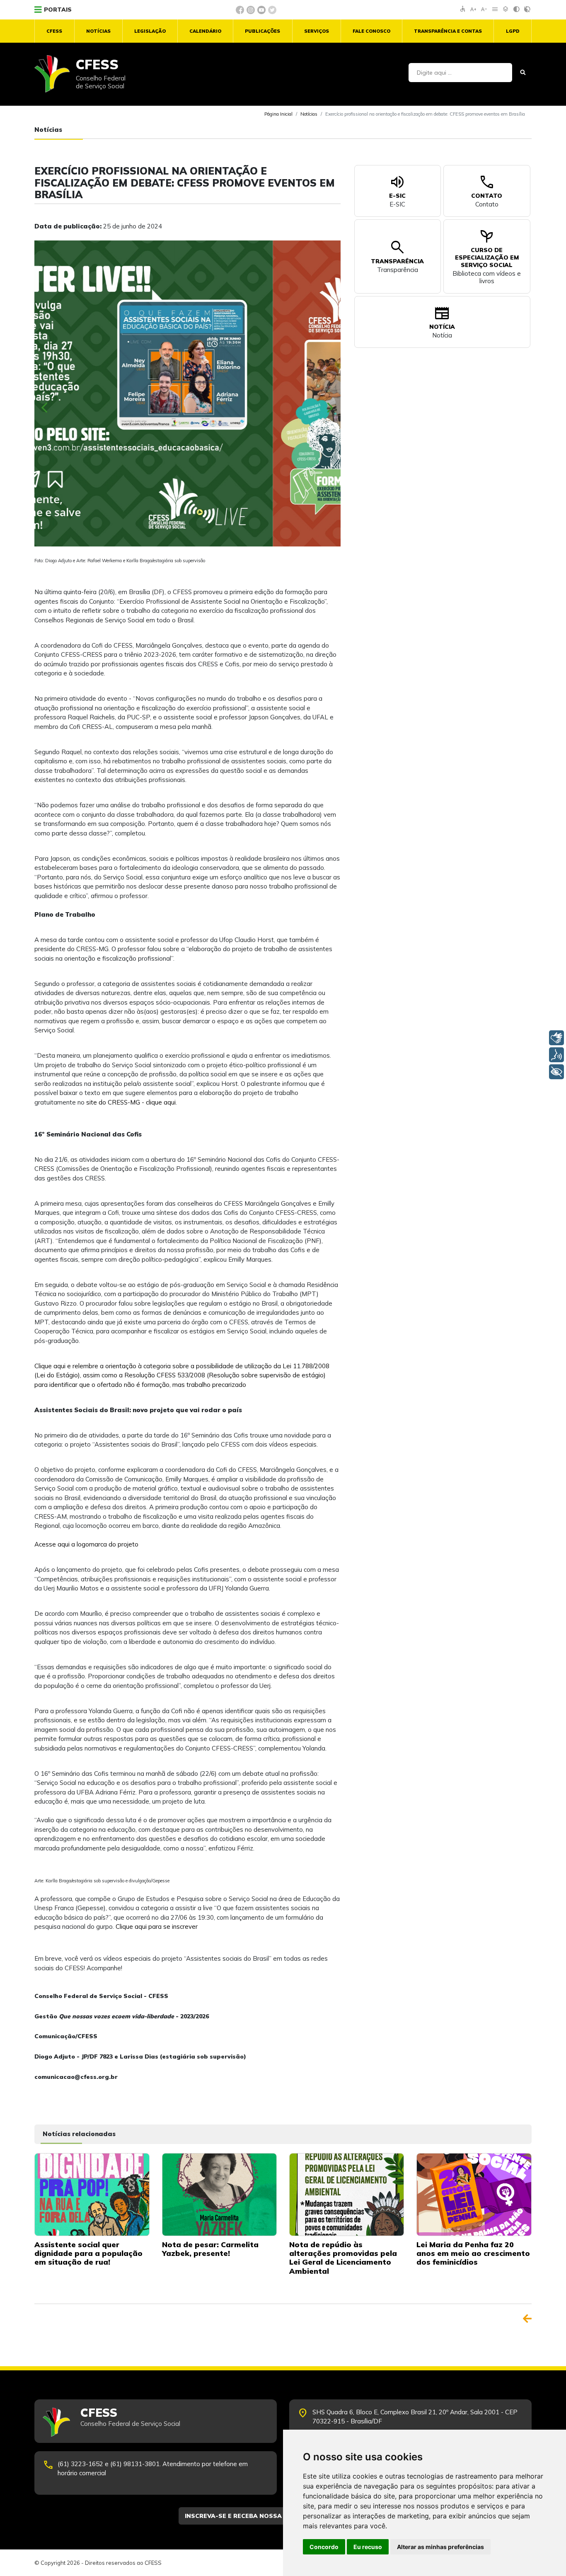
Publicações (262, 31)
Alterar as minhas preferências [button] (440, 2547)
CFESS (54, 31)
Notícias (98, 31)
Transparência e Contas (448, 31)
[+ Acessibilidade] (556, 1072)
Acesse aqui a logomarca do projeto (86, 1544)
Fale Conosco (371, 31)
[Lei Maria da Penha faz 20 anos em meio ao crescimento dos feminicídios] (474, 2194)
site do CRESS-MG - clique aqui (131, 1102)
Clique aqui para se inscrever (157, 1927)
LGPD (513, 31)
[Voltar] (527, 2319)
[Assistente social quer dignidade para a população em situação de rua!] (92, 2194)
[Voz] (556, 1055)
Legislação (150, 31)
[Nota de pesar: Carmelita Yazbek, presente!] (219, 2194)
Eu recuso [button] (368, 2547)
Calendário (205, 31)
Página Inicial (278, 114)
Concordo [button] (324, 2547)
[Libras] (556, 1038)
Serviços (317, 31)
